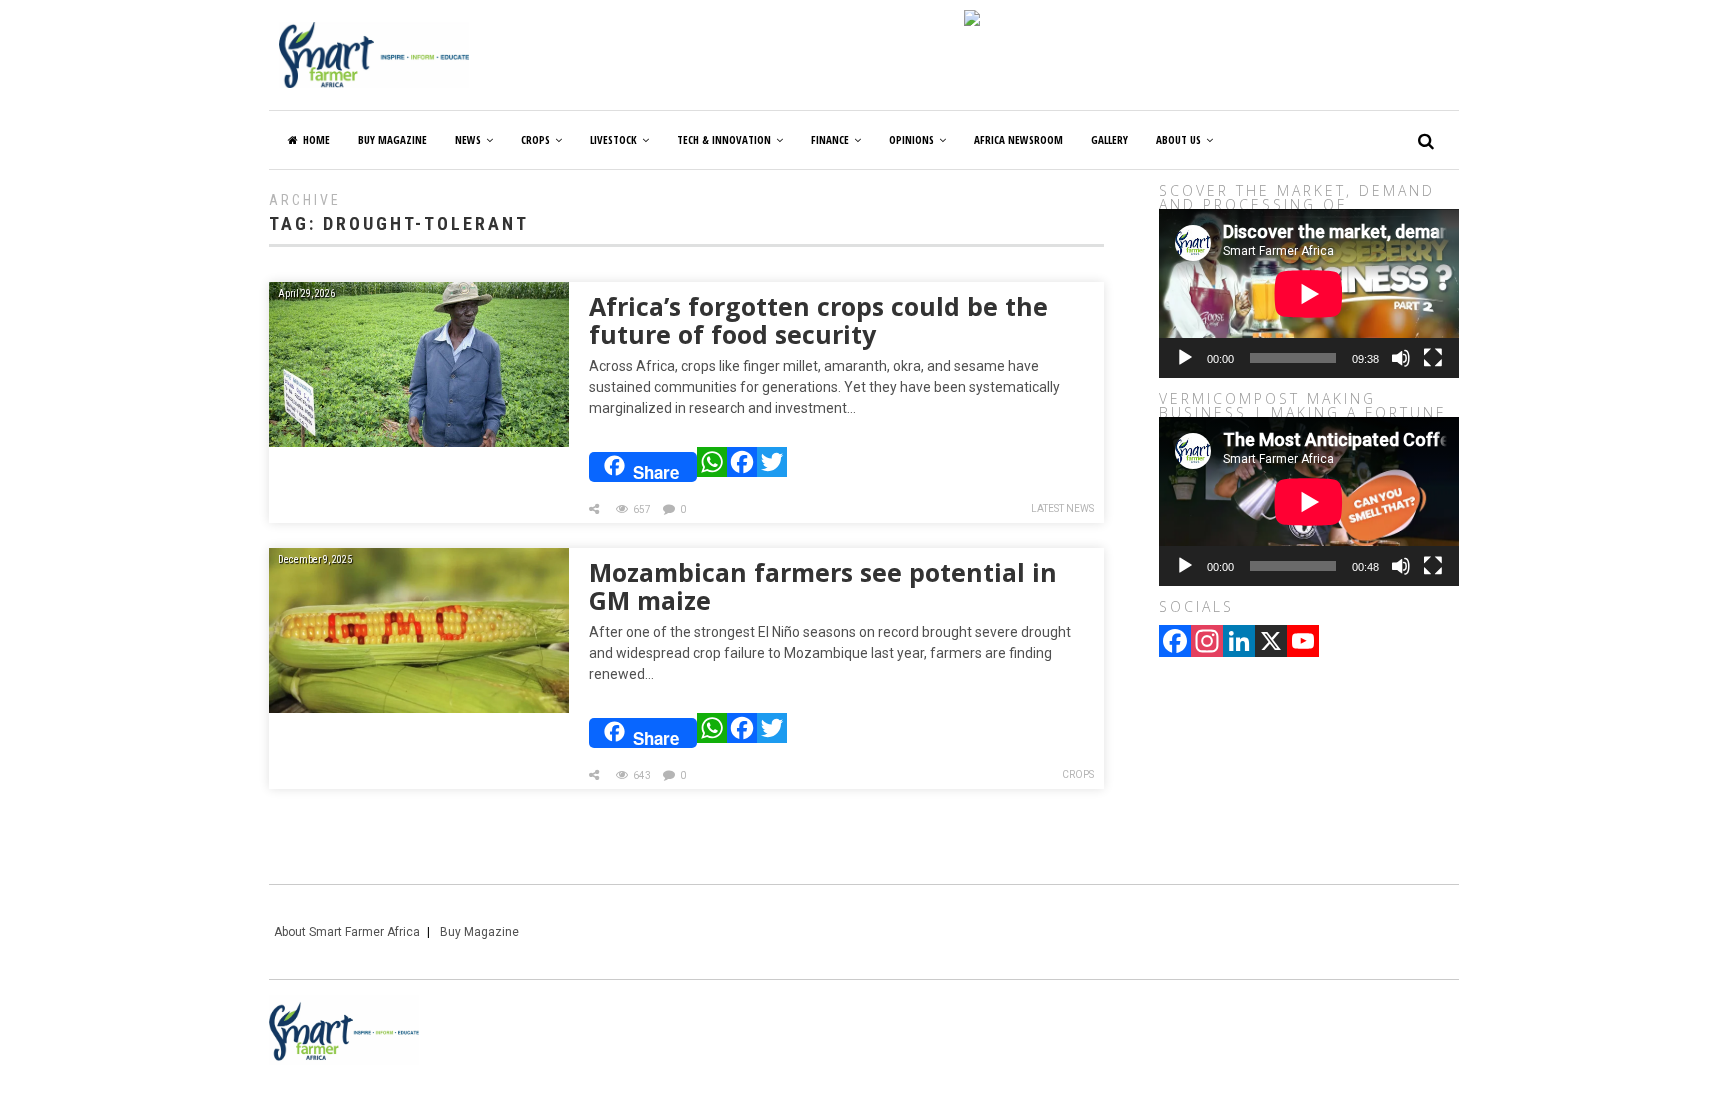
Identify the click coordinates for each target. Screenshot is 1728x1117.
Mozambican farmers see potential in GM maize (823, 586)
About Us (1178, 139)
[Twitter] (772, 467)
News (468, 139)
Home (316, 139)
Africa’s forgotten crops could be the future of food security (818, 320)
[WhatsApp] (712, 467)
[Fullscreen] (1433, 358)
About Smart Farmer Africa (347, 932)
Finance (830, 139)
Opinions (911, 139)
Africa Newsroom (1018, 139)
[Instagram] (1207, 643)
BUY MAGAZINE (392, 139)
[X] (1271, 643)
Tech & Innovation (724, 139)
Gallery (1109, 139)
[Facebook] (742, 467)
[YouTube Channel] (1303, 643)
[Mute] (1401, 358)
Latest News (1062, 508)
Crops (535, 139)
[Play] (1185, 358)
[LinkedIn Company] (1239, 643)
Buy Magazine (479, 932)
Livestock (613, 139)
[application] (1309, 293)
